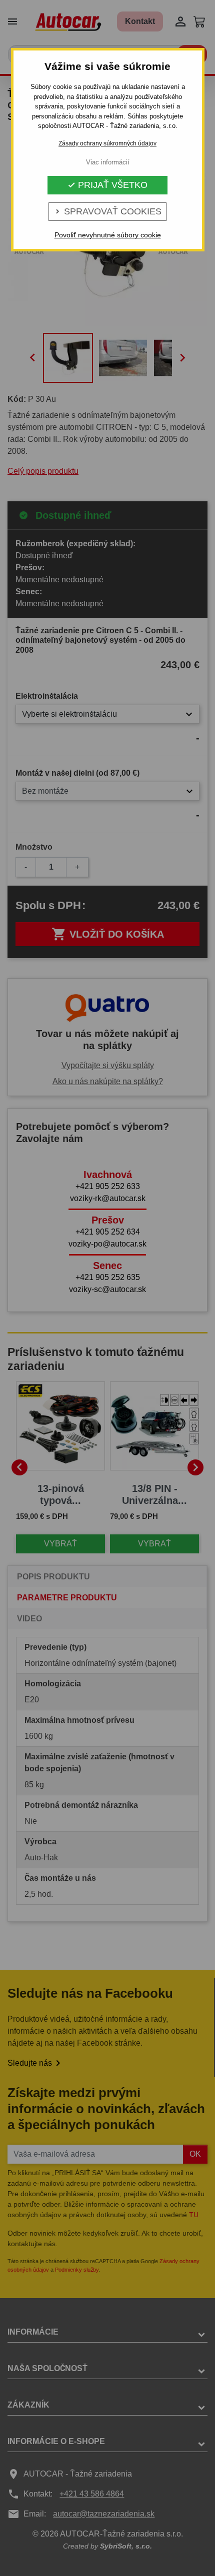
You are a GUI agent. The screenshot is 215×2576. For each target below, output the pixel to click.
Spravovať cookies (107, 211)
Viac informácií (108, 162)
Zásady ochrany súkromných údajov (107, 143)
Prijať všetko (107, 185)
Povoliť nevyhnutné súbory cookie (108, 235)
